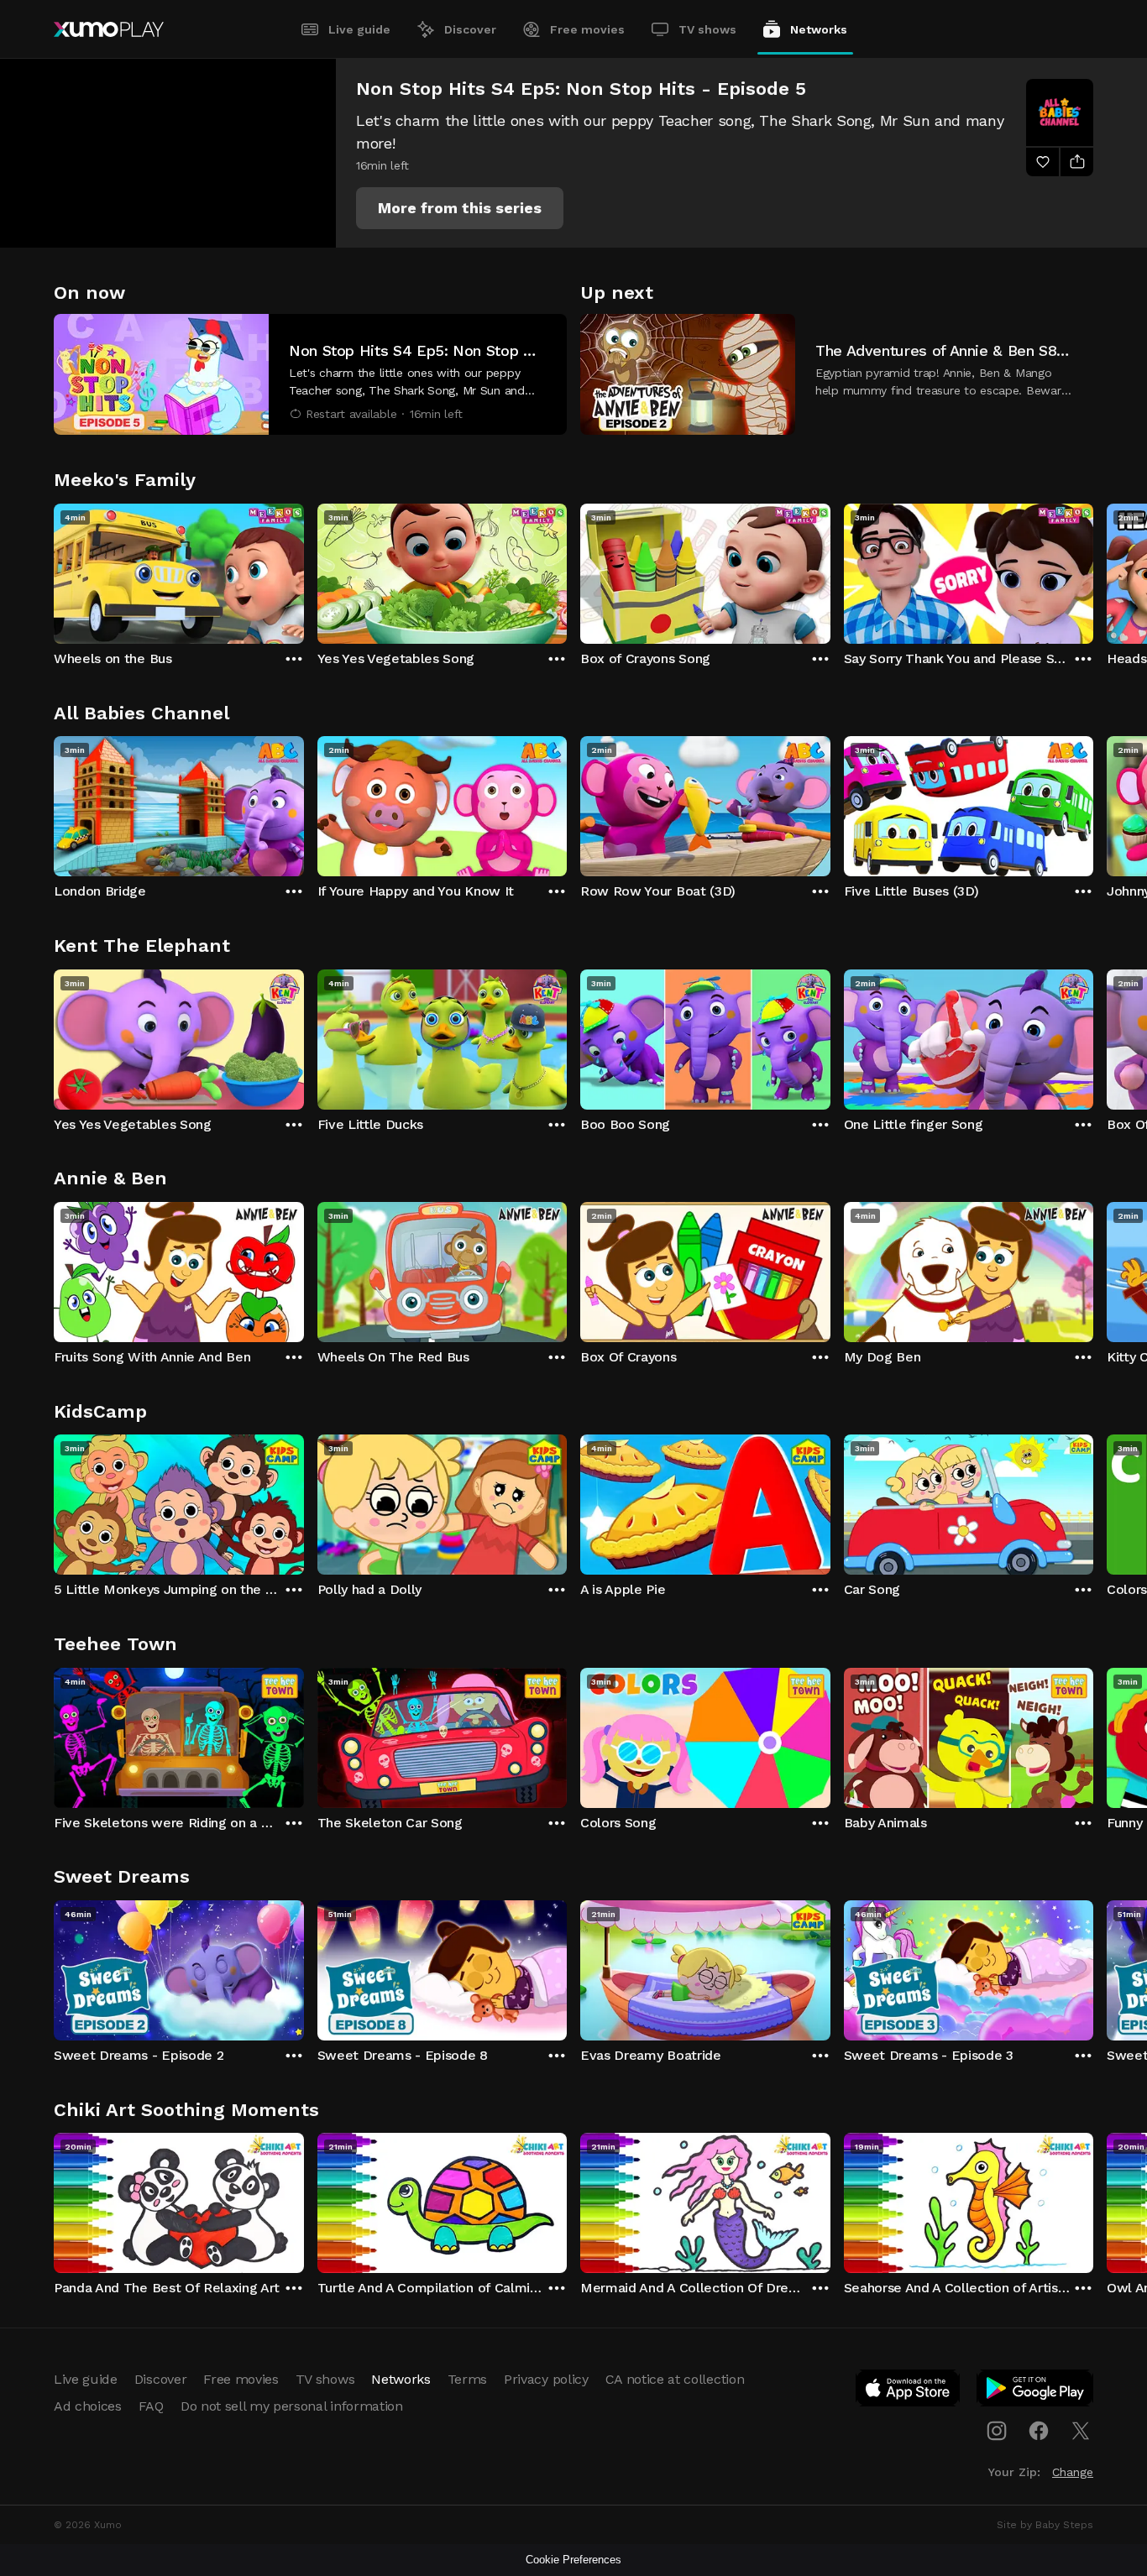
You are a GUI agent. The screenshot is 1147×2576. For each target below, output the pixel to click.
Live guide (359, 29)
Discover (470, 29)
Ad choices (88, 2406)
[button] (460, 208)
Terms (467, 2379)
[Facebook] (1039, 2431)
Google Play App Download (1036, 2391)
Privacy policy (546, 2379)
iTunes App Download (909, 2391)
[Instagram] (997, 2431)
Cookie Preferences (573, 2560)
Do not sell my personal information (292, 2406)
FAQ (151, 2406)
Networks (819, 29)
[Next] (1093, 570)
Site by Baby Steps (1045, 2525)
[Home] (109, 29)
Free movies (587, 29)
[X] (1081, 2431)
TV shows (707, 29)
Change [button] (1073, 2472)
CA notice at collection (675, 2379)
